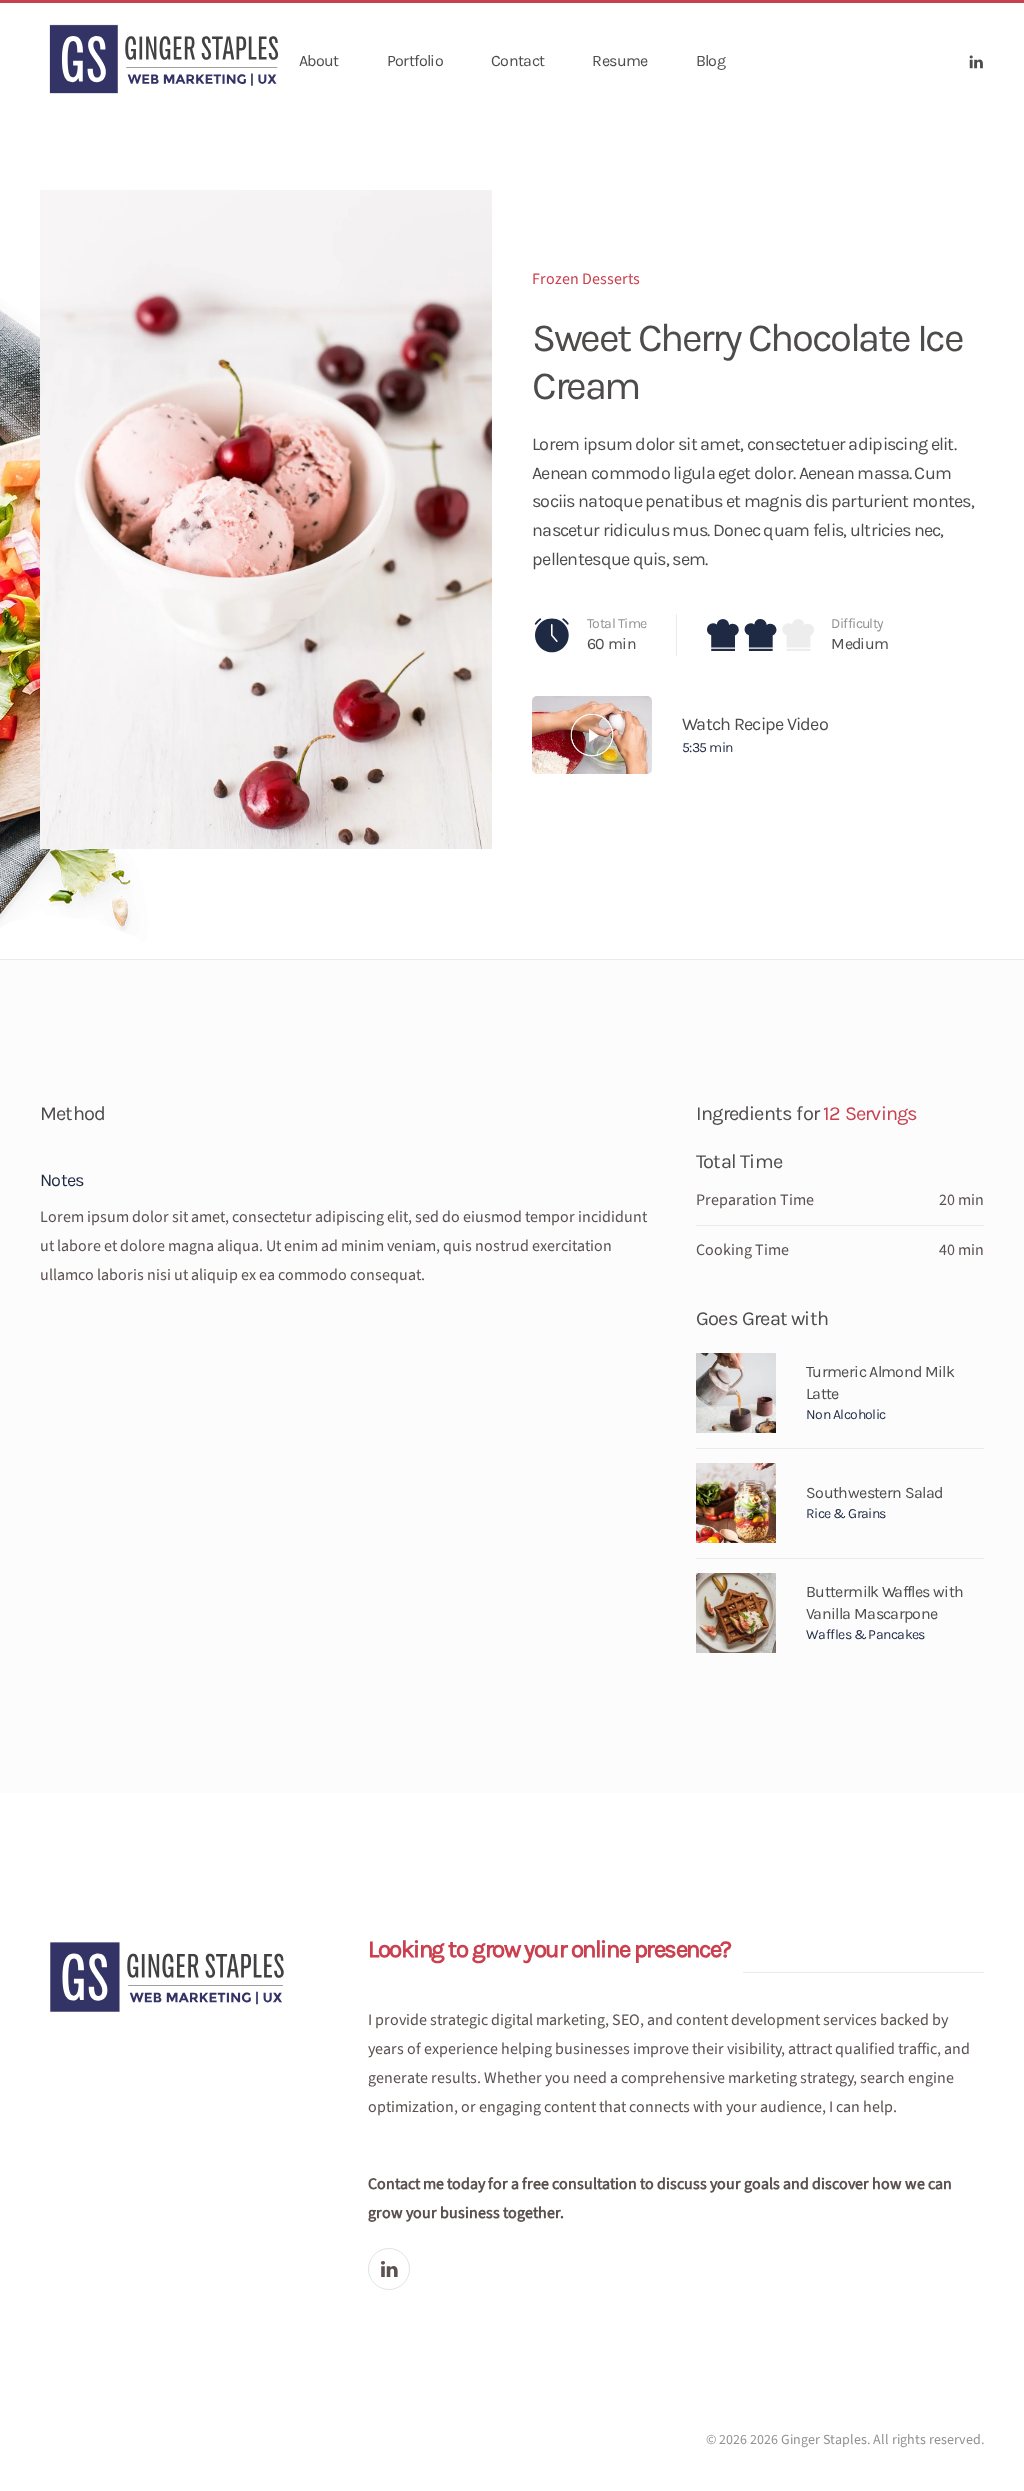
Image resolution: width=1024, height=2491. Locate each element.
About (319, 60)
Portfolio (415, 60)
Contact (518, 60)
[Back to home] (166, 61)
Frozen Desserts (586, 279)
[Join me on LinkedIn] (389, 2269)
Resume (619, 60)
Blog (710, 60)
